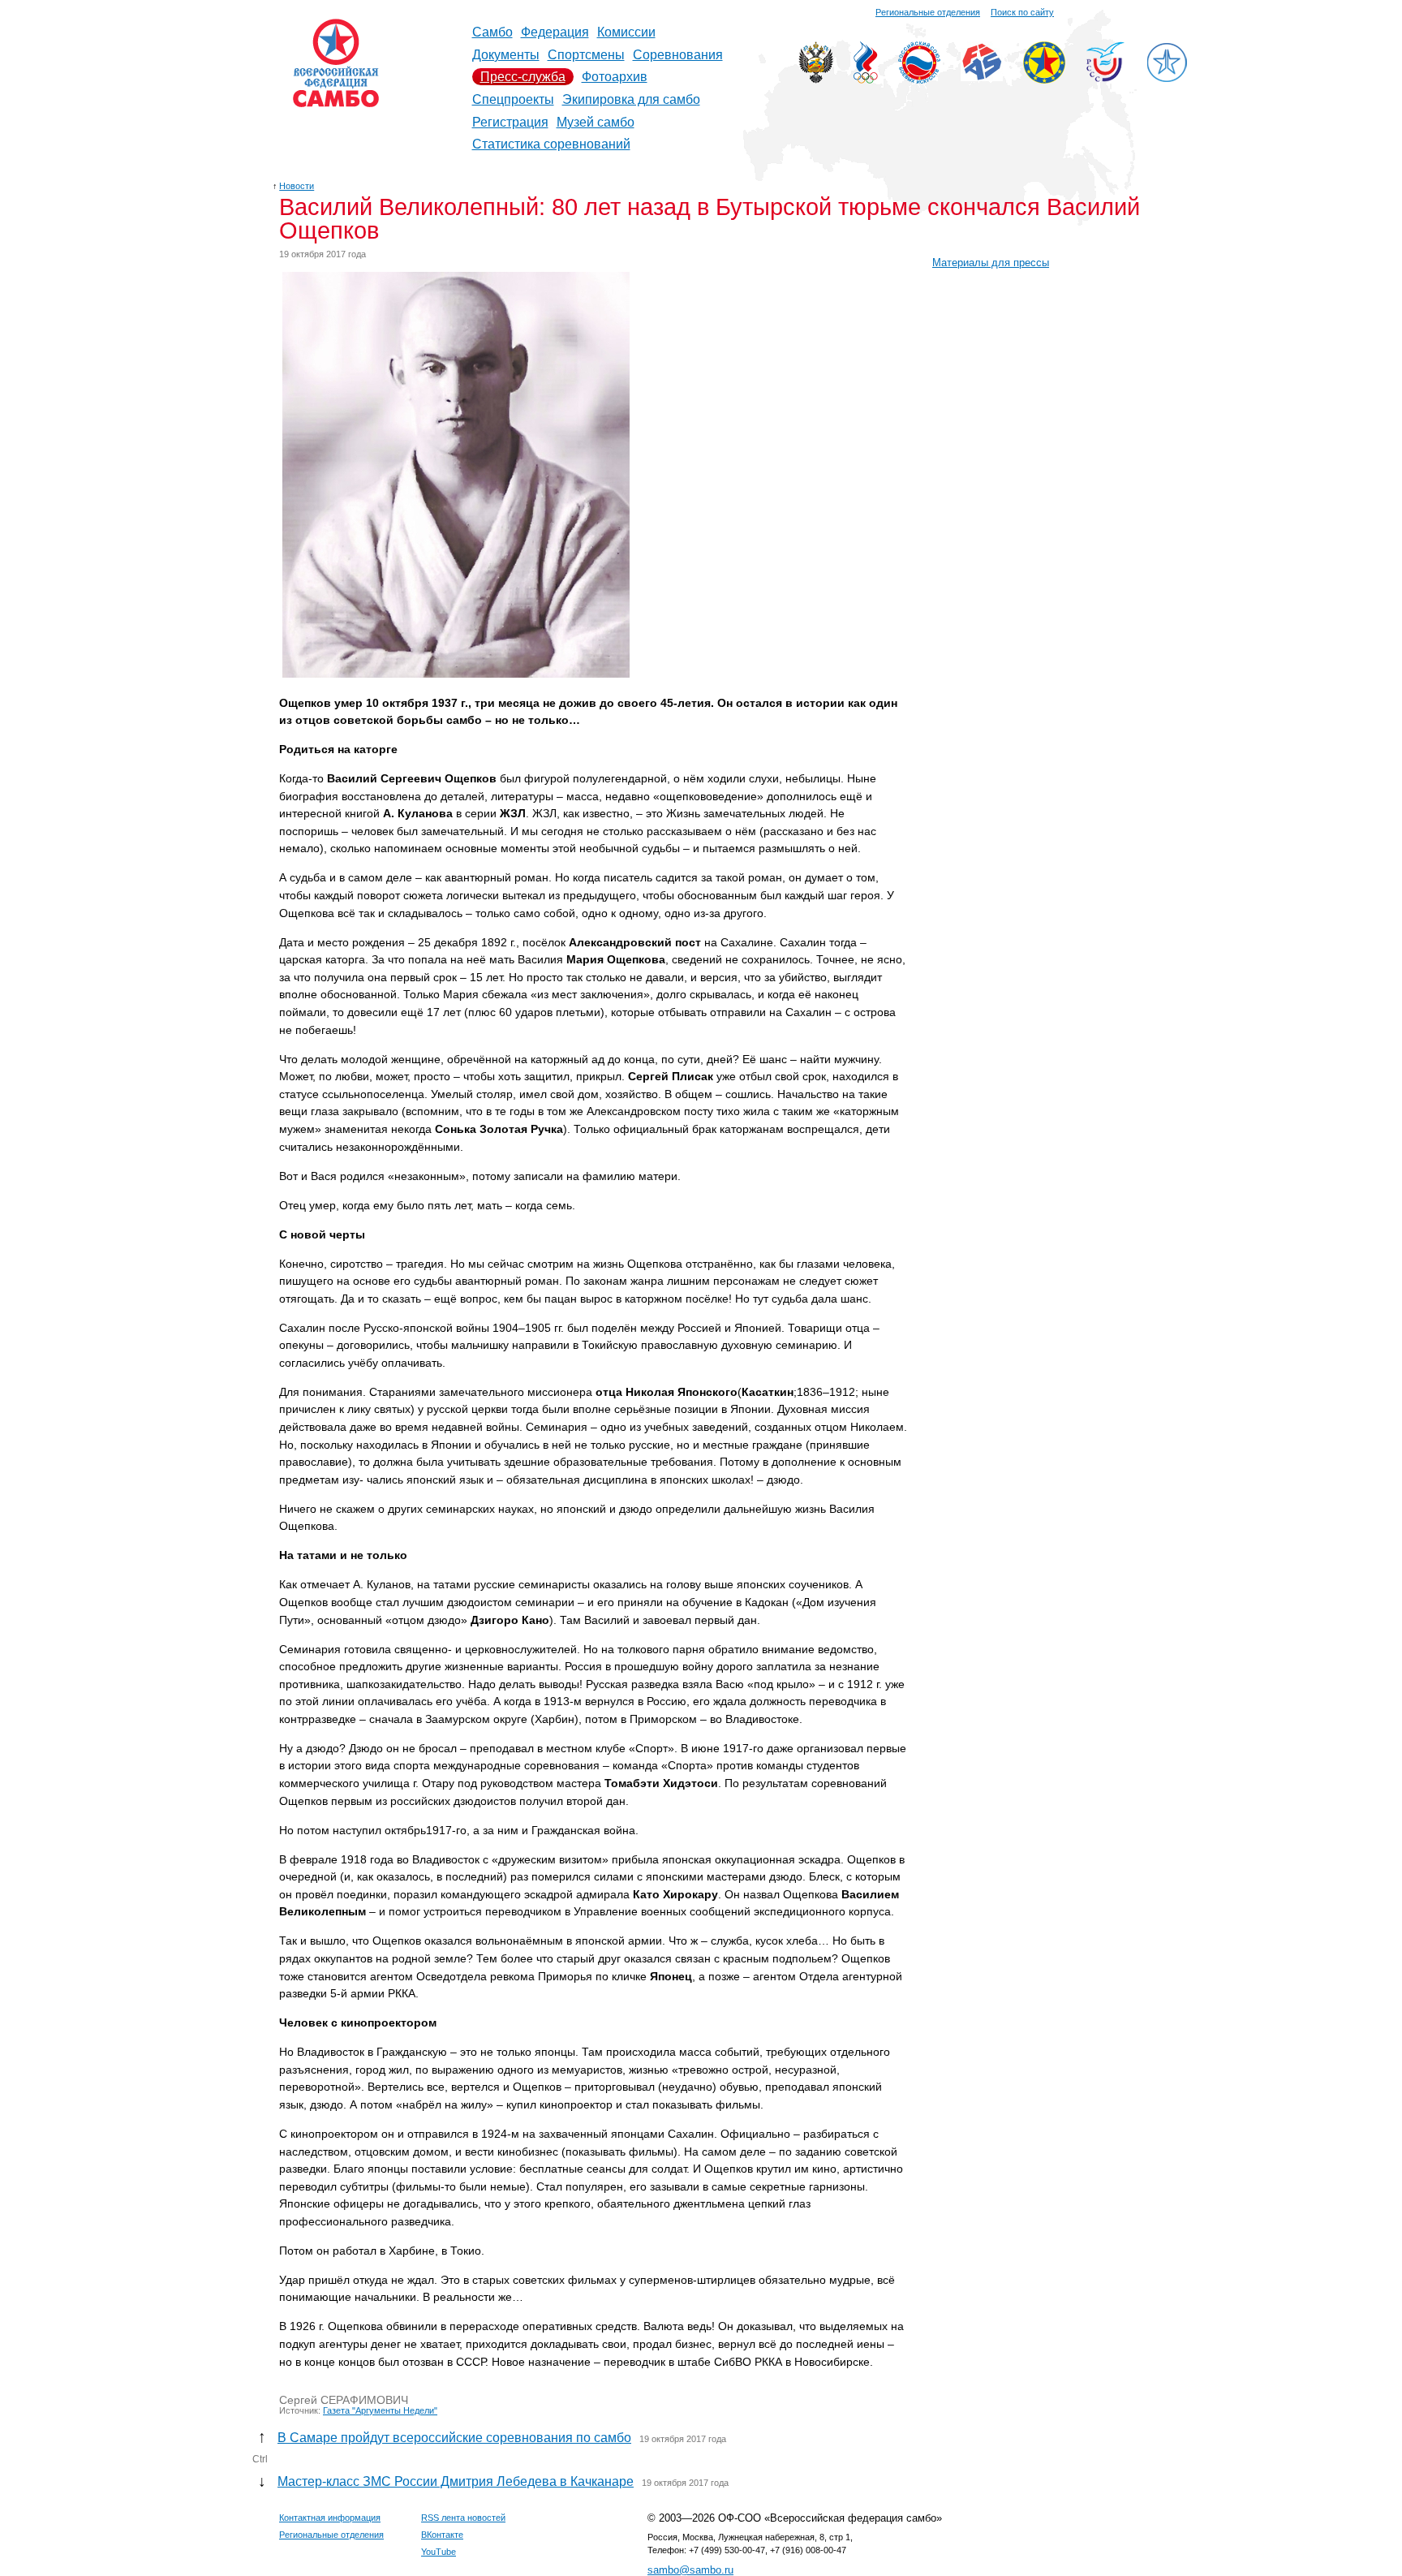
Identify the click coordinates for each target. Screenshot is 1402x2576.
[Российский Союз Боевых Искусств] (919, 79)
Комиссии (626, 32)
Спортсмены (586, 55)
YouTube (439, 2552)
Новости (297, 186)
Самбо (492, 32)
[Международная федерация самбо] (982, 77)
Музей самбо (596, 122)
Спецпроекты (513, 99)
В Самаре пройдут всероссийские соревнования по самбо (454, 2438)
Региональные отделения (928, 12)
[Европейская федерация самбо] (1044, 79)
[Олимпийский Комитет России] (866, 79)
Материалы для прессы (991, 263)
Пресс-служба (523, 77)
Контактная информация (330, 2518)
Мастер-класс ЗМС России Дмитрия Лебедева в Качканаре (456, 2481)
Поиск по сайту (1022, 12)
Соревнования (678, 55)
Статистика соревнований (551, 144)
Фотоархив (615, 77)
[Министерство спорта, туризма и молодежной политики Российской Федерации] (816, 79)
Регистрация (510, 122)
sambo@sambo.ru (690, 2570)
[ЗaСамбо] (1167, 79)
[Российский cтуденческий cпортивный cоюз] (1105, 78)
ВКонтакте (442, 2535)
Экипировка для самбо (631, 99)
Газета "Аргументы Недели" (380, 2410)
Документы (506, 55)
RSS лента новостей (463, 2518)
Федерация (555, 32)
